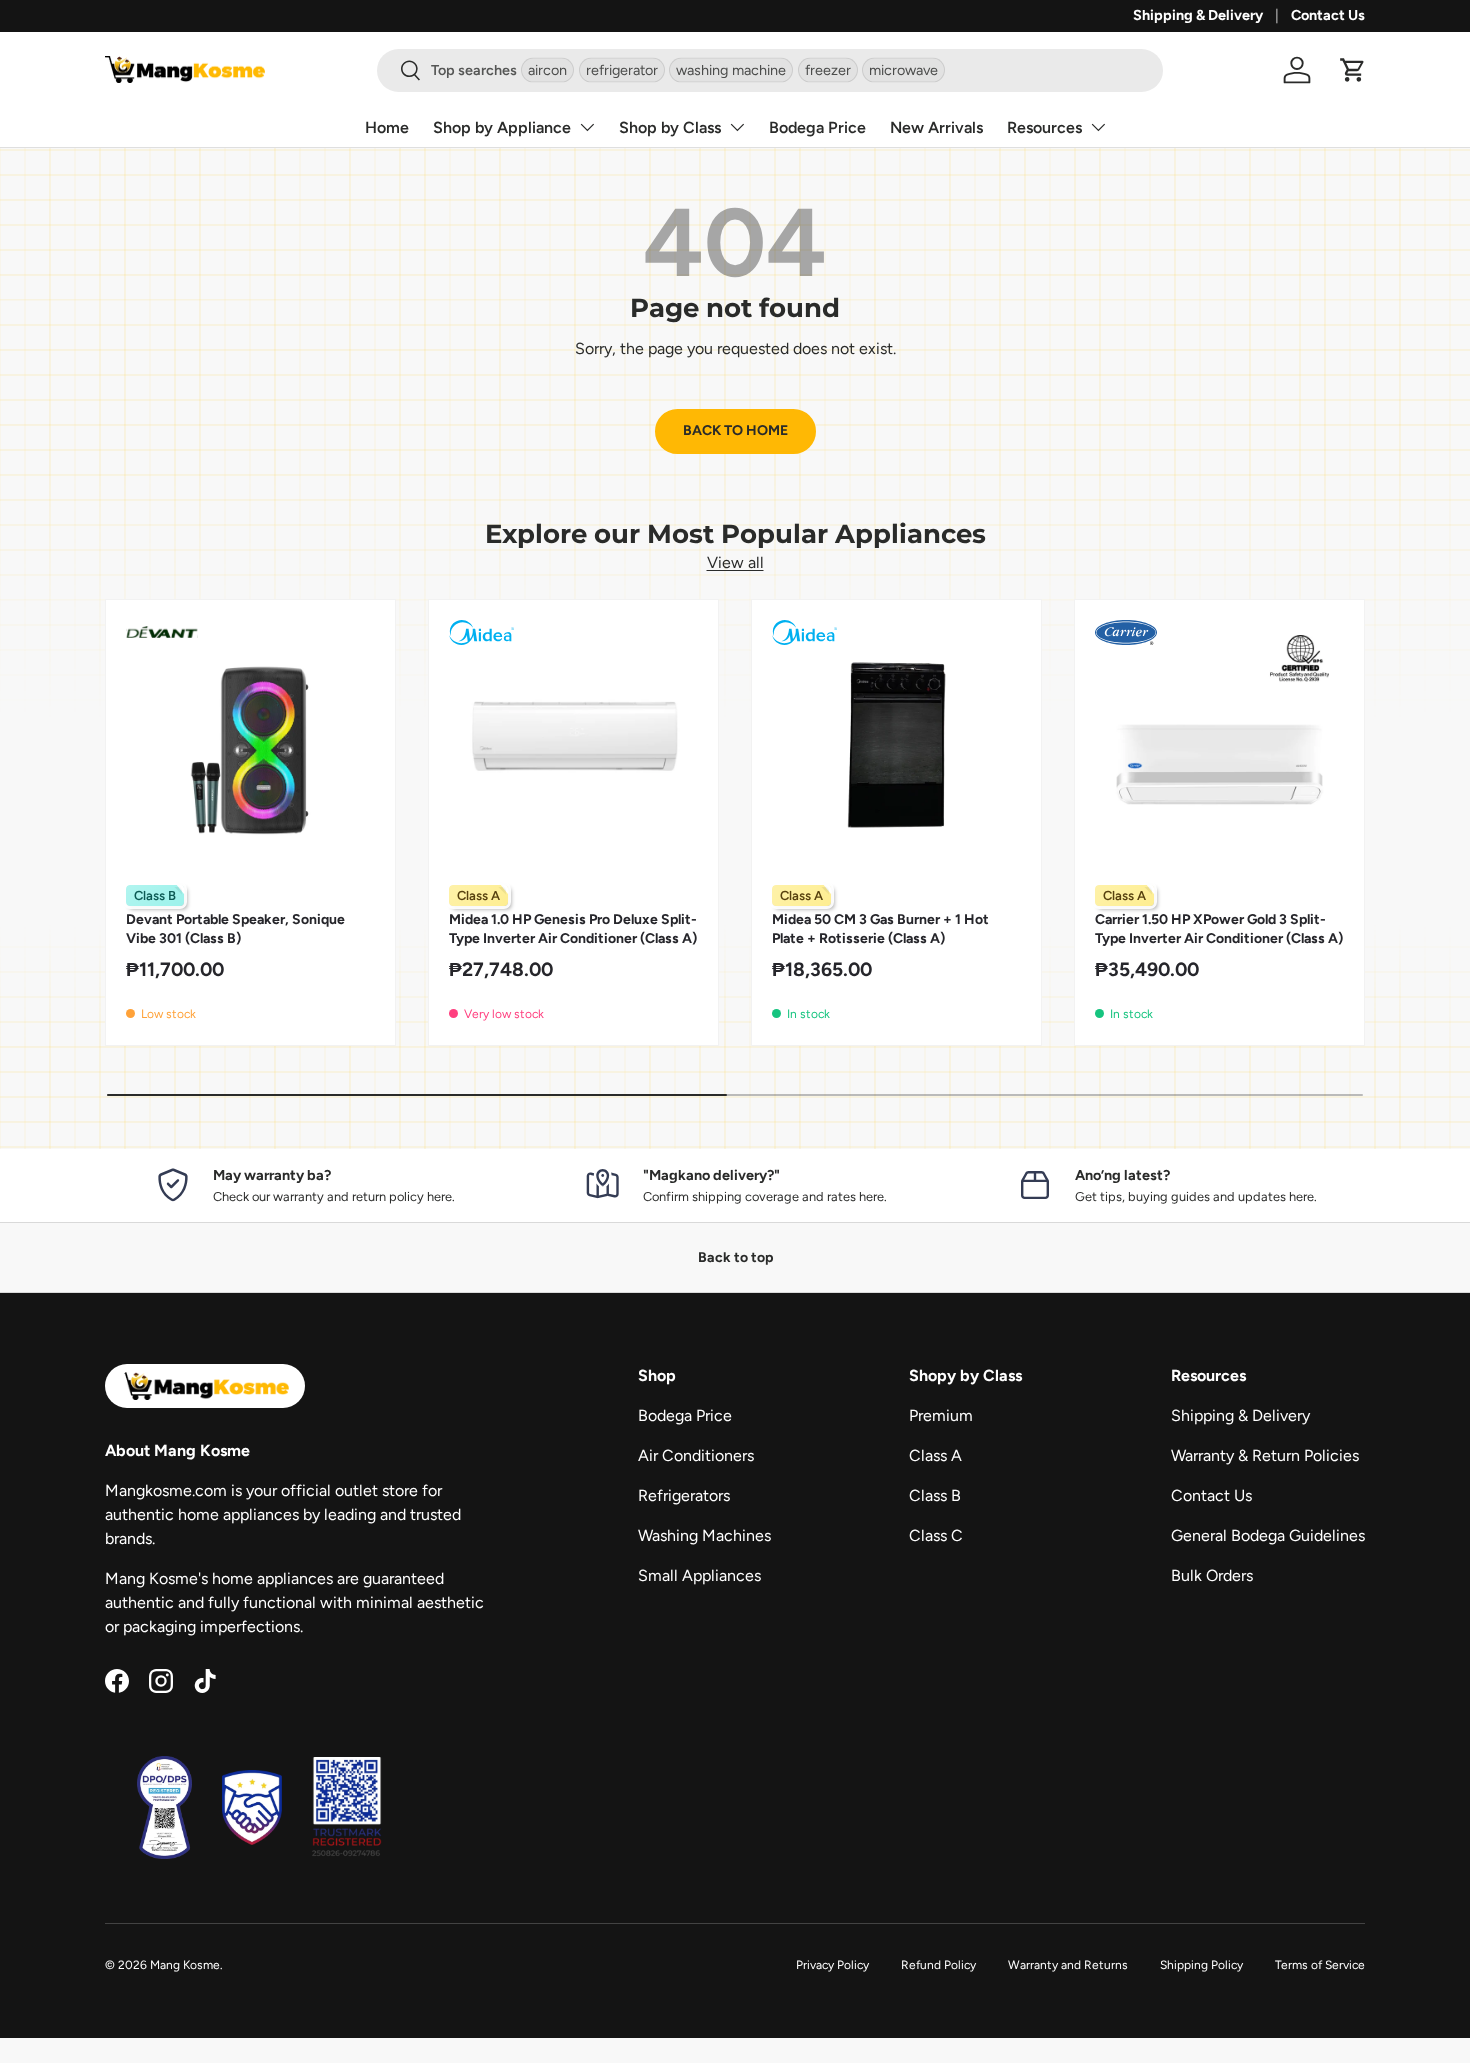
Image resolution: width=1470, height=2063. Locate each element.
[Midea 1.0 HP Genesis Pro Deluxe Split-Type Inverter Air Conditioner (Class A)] (573, 744)
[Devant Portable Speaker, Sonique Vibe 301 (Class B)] (250, 744)
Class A (935, 1455)
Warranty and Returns (1068, 1965)
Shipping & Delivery (1198, 15)
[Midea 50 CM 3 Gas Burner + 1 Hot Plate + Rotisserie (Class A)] (896, 744)
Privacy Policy (832, 1965)
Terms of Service (1320, 1965)
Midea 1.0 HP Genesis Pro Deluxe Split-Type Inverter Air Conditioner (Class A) (573, 929)
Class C (936, 1535)
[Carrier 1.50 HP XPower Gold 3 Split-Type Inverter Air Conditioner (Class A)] (1219, 744)
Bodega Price (817, 127)
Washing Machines (704, 1535)
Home (387, 127)
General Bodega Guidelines (1268, 1535)
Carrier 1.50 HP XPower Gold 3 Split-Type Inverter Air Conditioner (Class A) (1219, 929)
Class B (935, 1495)
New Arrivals (936, 127)
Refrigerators (684, 1495)
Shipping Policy (1201, 1965)
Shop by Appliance (502, 127)
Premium (941, 1415)
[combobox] (770, 70)
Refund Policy (938, 1965)
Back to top (735, 1257)
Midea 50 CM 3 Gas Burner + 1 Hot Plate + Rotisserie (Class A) (880, 929)
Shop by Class (670, 127)
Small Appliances (699, 1575)
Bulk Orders (1212, 1575)
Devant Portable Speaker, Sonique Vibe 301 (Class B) (235, 929)
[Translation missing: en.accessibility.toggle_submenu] (587, 127)
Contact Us (1328, 15)
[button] (1353, 70)
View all (735, 562)
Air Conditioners (696, 1455)
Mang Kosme (185, 1965)
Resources (1044, 127)
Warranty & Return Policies (1265, 1455)
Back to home (735, 430)
